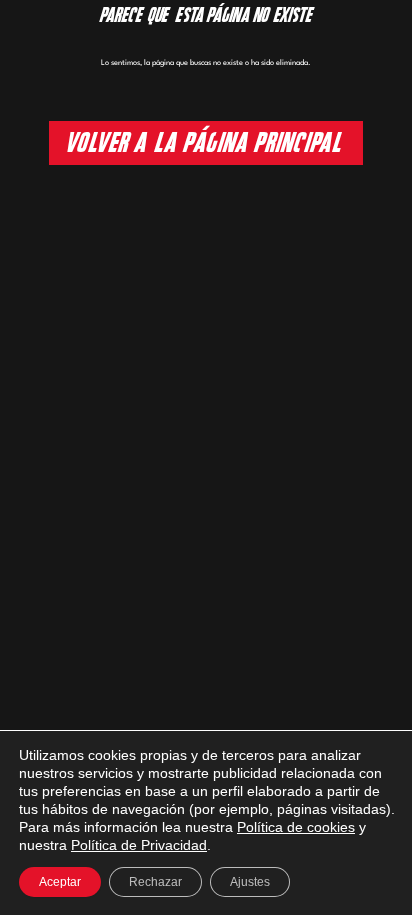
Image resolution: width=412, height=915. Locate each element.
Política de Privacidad (139, 845)
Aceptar (60, 882)
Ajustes (250, 882)
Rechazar (155, 882)
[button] (206, 143)
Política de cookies (296, 827)
